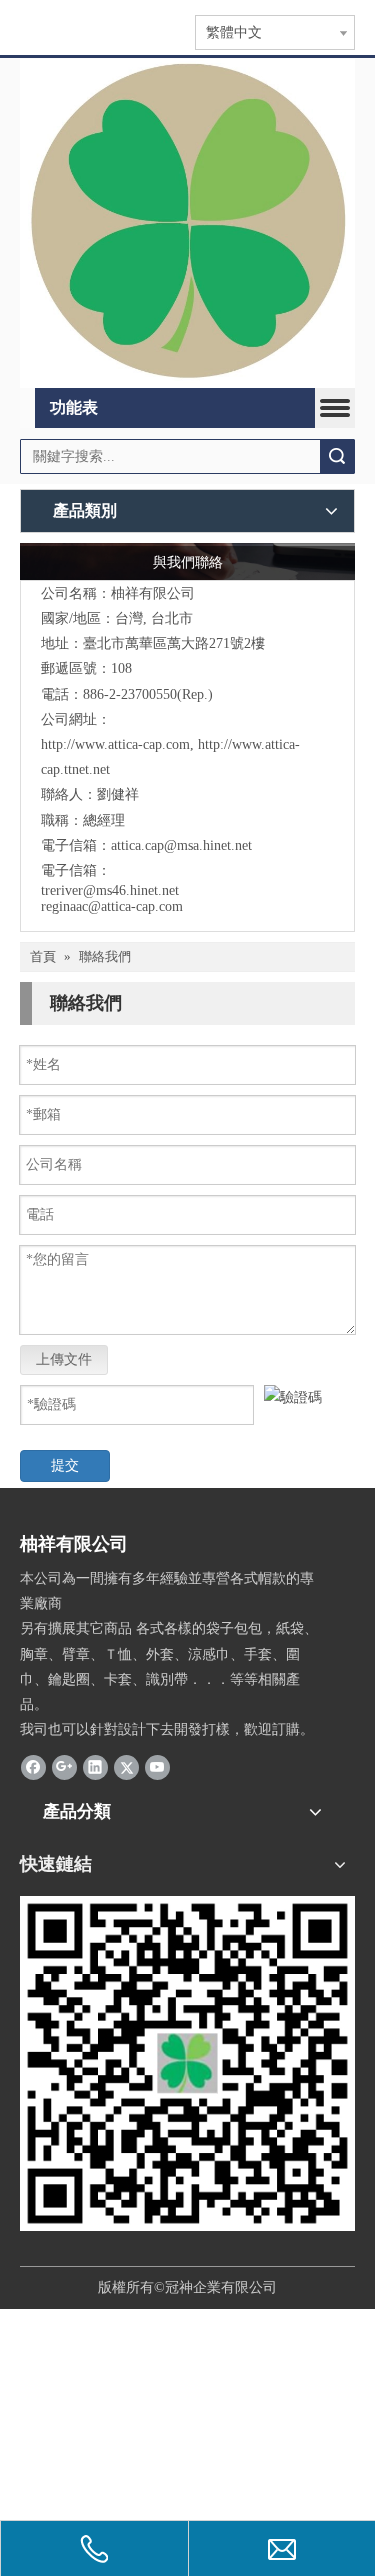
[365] (187, 223)
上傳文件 (64, 1359)
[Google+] (64, 1766)
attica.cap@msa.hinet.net (181, 845)
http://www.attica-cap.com (115, 744)
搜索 (337, 456)
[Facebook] (33, 1766)
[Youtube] (157, 1766)
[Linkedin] (95, 1766)
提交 (65, 1465)
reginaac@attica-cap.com (112, 906)
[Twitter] (126, 1766)
